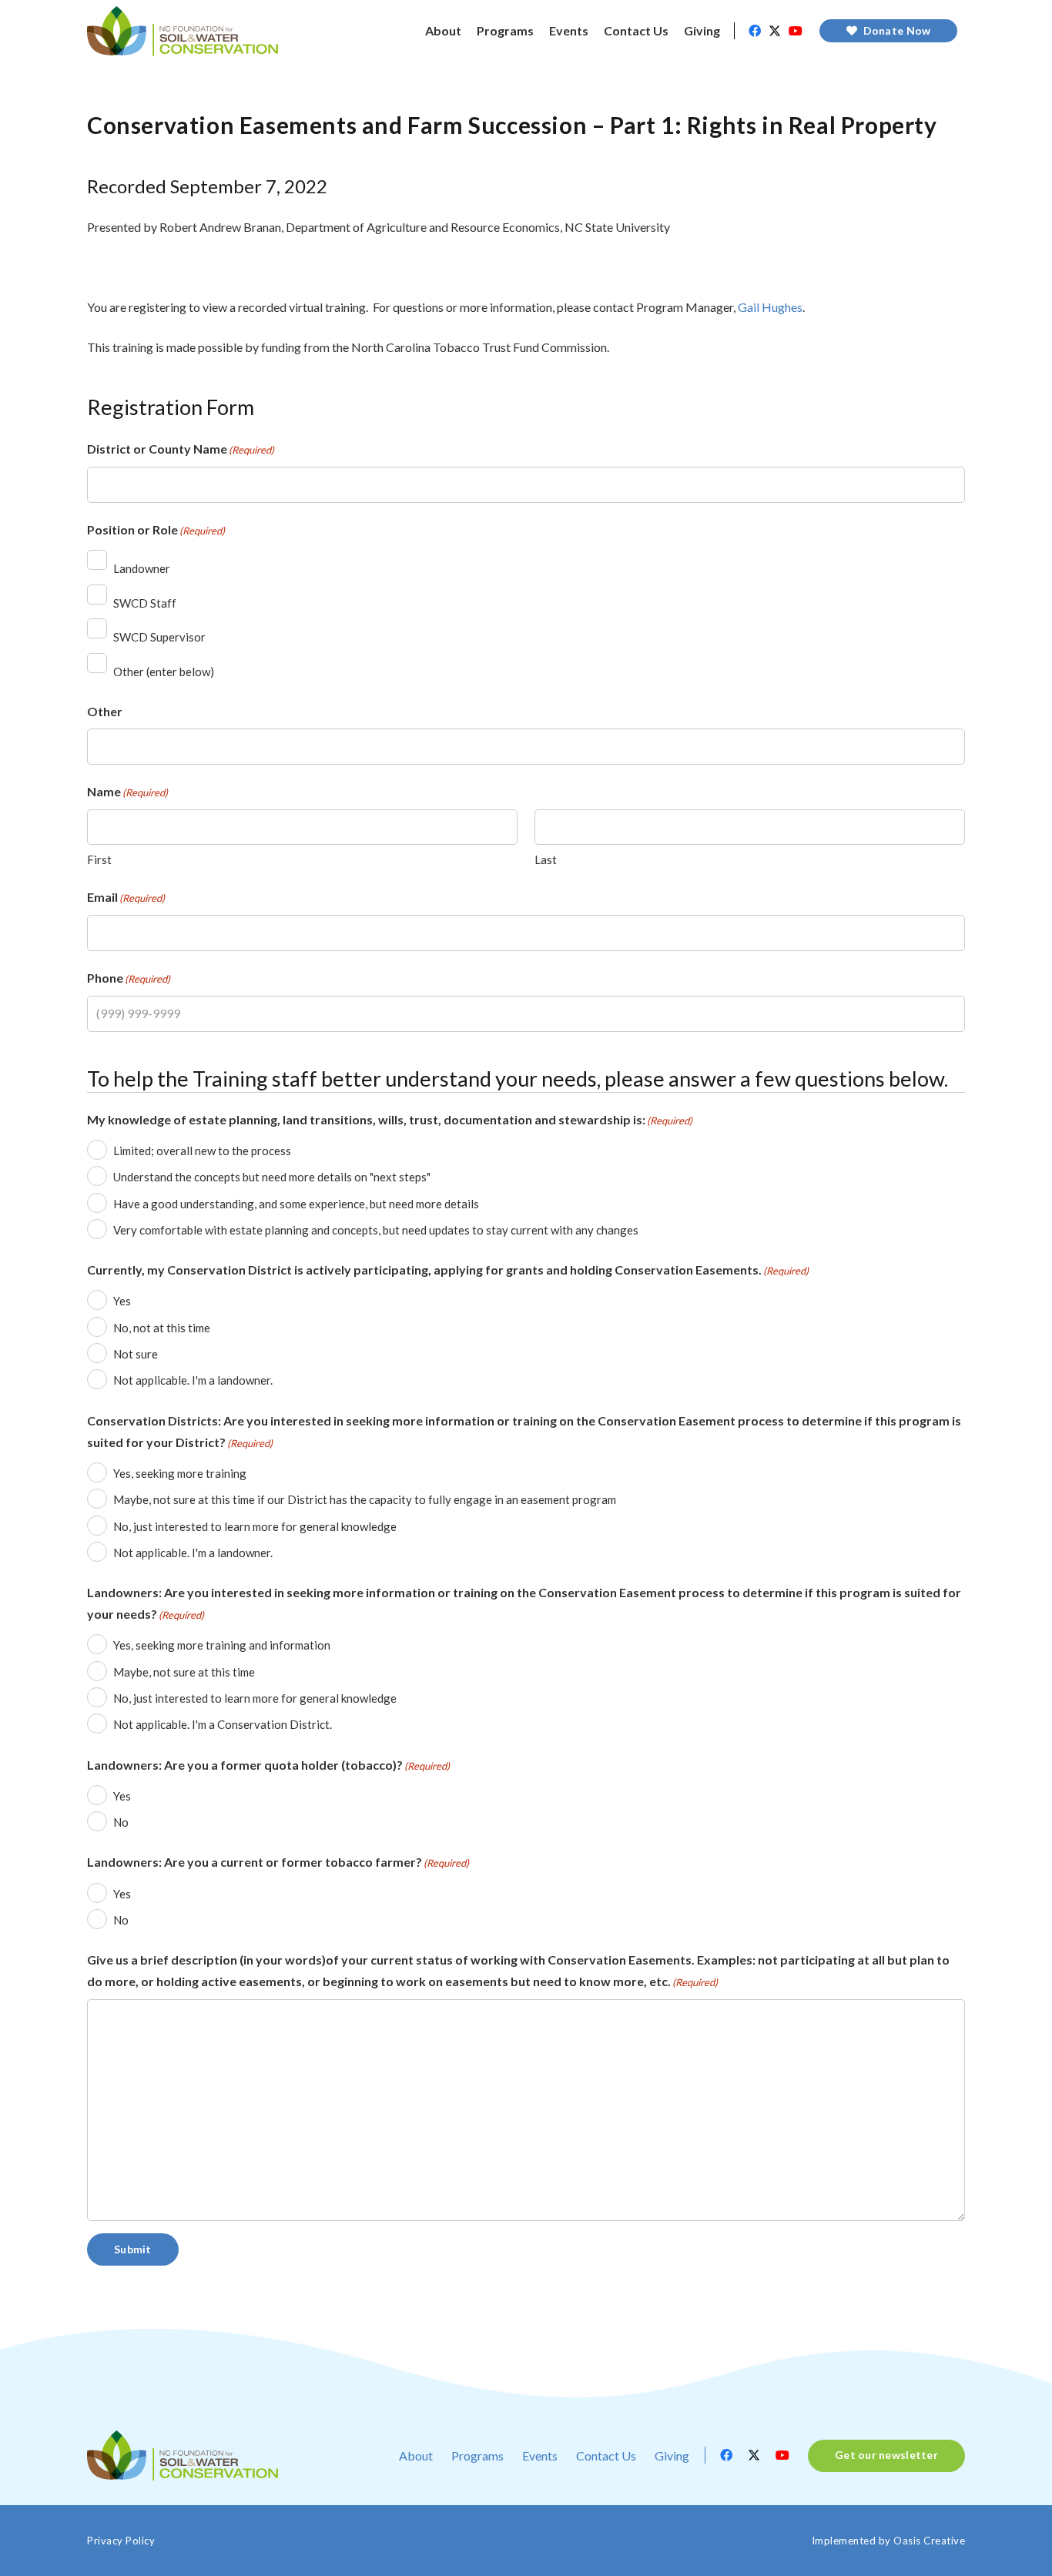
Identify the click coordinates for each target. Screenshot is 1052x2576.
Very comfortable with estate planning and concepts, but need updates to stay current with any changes (376, 1230)
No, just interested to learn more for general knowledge (255, 1526)
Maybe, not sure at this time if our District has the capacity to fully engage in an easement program (365, 1499)
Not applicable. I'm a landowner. (193, 1380)
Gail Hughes (770, 307)
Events (540, 2455)
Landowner (142, 568)
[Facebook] (755, 31)
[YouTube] (796, 31)
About (416, 2455)
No (121, 1822)
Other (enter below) (164, 672)
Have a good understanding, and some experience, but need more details (296, 1204)
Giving (672, 2455)
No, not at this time (162, 1328)
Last (546, 859)
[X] (775, 31)
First (99, 859)
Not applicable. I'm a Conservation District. (223, 1724)
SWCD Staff (145, 603)
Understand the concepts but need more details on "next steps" (272, 1177)
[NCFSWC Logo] (183, 31)
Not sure (136, 1354)
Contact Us (606, 2455)
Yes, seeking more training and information (222, 1645)
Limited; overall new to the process (202, 1151)
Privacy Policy (121, 2541)
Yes (122, 1301)
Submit (133, 2249)
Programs (477, 2455)
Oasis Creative (929, 2541)
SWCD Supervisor (159, 637)
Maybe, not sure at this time (184, 1672)
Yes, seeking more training (180, 1473)
